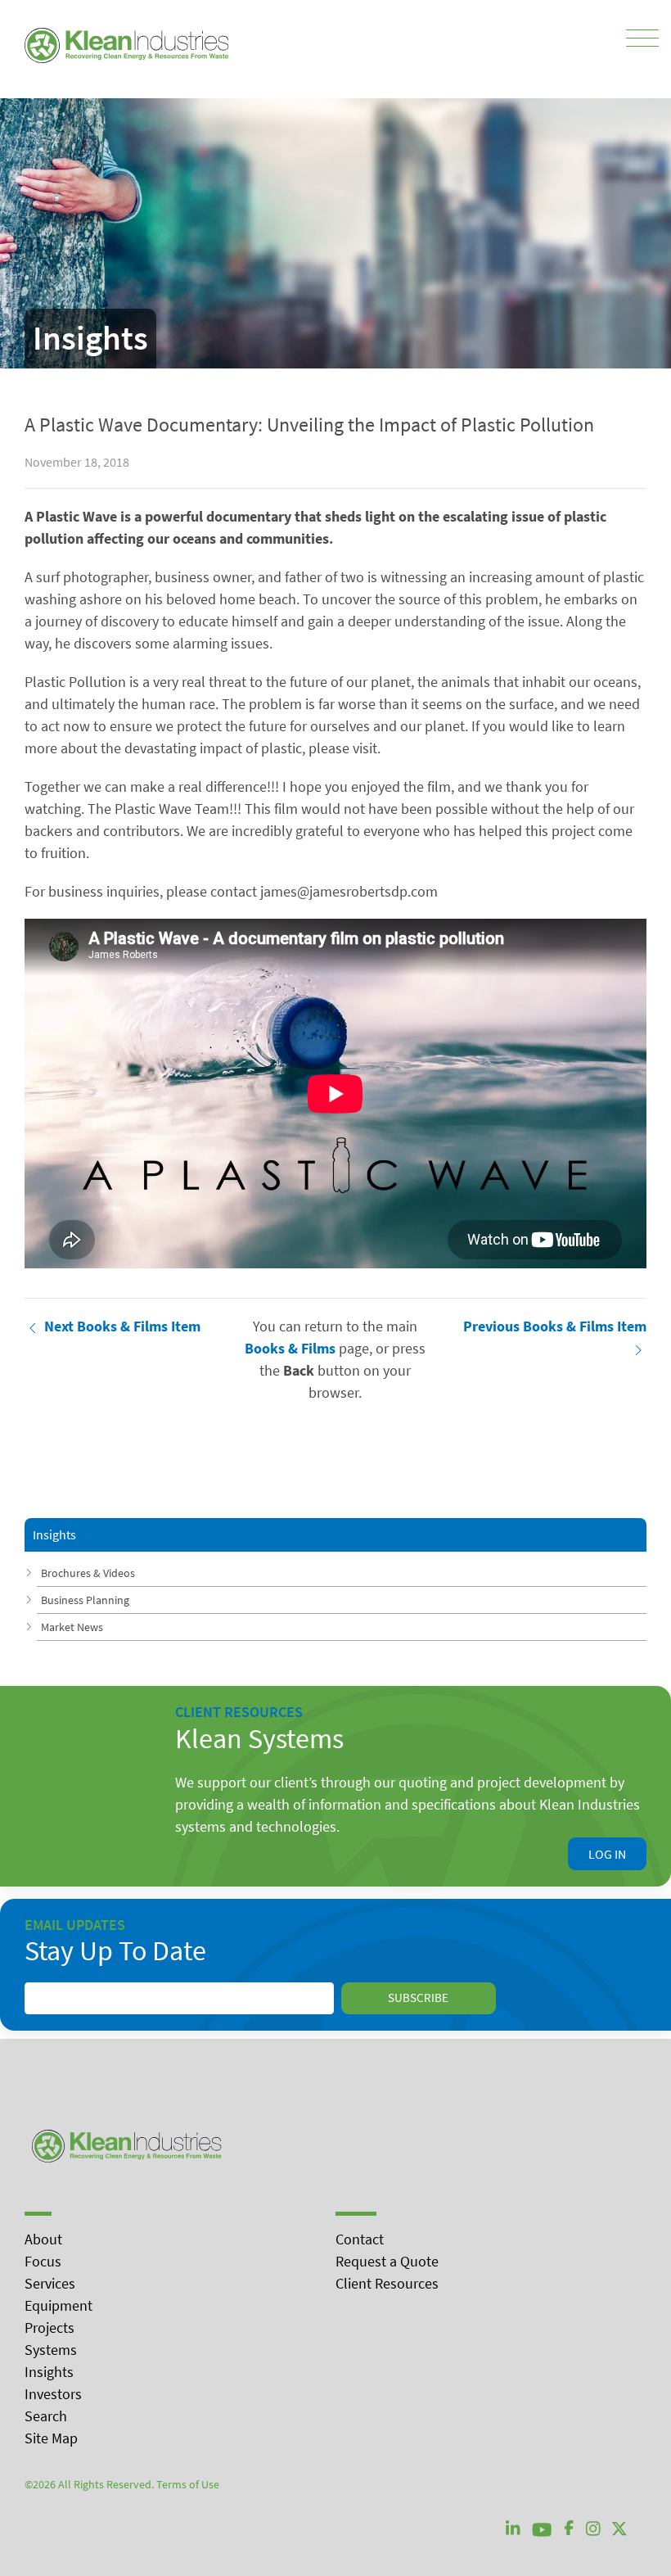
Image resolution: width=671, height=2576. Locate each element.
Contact (360, 2239)
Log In (607, 1854)
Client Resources (387, 2283)
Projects (50, 2327)
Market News (72, 1627)
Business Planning (85, 1600)
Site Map (51, 2438)
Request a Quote (387, 2261)
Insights (49, 2372)
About (43, 2239)
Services (50, 2283)
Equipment (59, 2305)
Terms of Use (188, 2484)
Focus (43, 2261)
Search (46, 2416)
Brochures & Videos (88, 1573)
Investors (53, 2394)
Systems (51, 2350)
